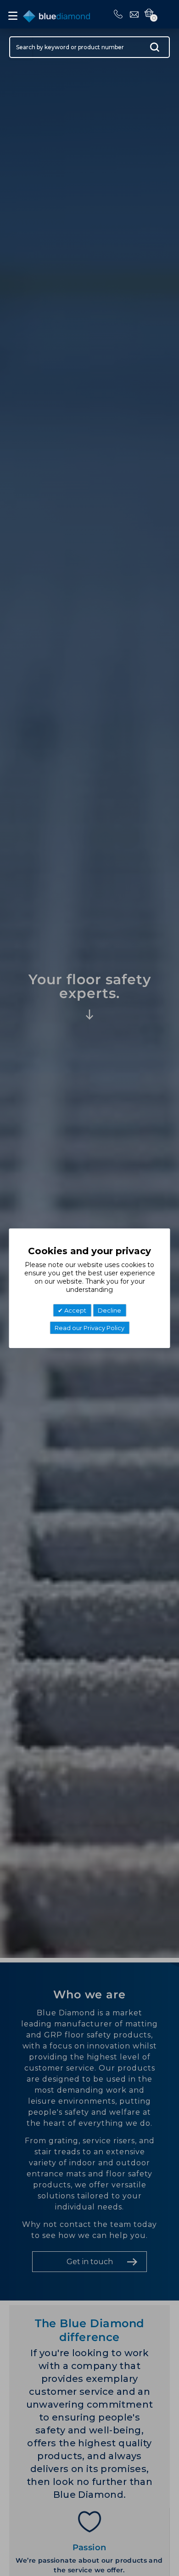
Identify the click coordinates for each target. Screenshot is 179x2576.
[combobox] (89, 47)
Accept (75, 1310)
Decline (109, 1310)
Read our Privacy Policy (89, 1328)
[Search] (155, 49)
